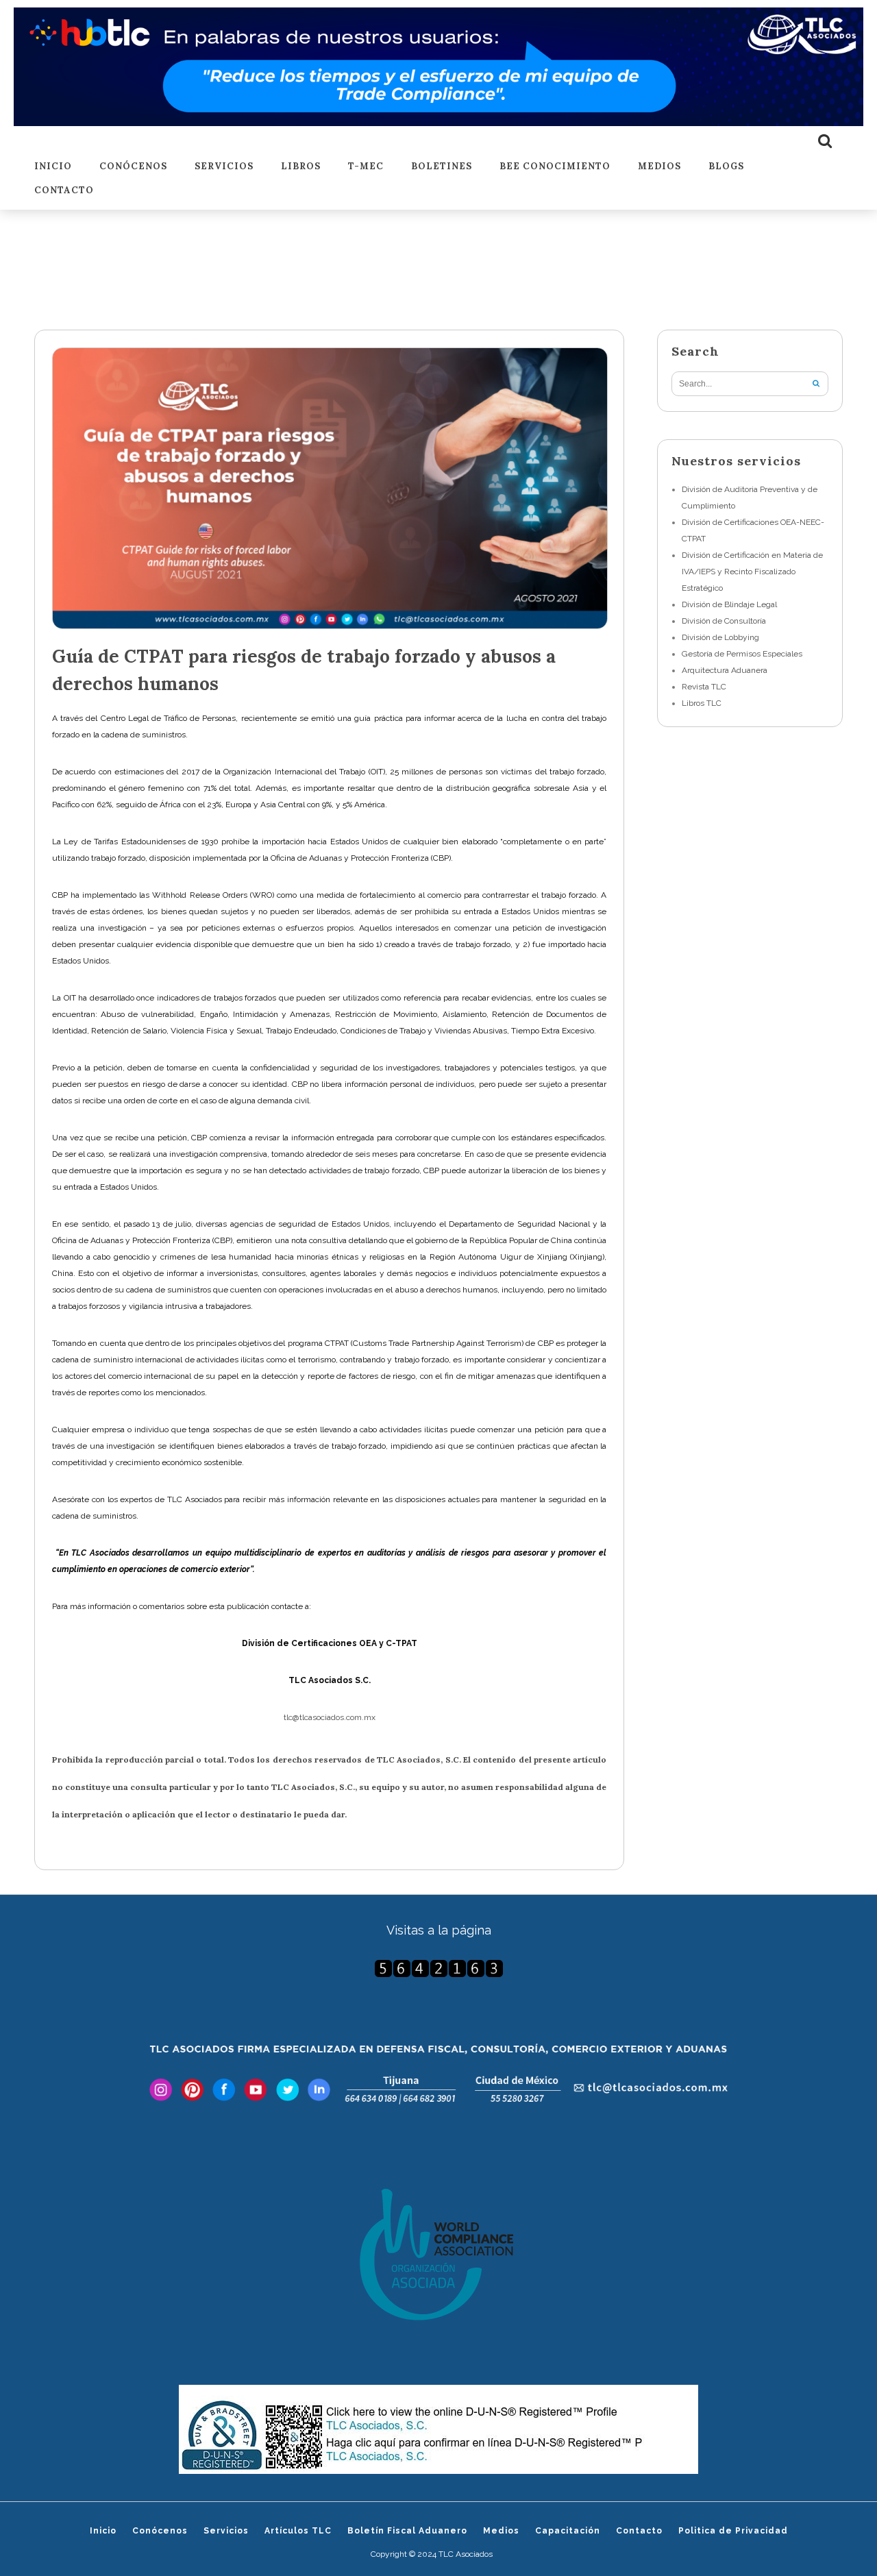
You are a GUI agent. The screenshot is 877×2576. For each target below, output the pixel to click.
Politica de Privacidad (733, 2531)
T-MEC (366, 167)
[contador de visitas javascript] (438, 1968)
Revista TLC (704, 687)
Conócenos (133, 167)
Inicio (53, 167)
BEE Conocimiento (555, 167)
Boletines (442, 167)
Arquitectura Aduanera (725, 670)
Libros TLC (702, 703)
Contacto (64, 191)
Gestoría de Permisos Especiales (742, 654)
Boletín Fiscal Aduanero (407, 2531)
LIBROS (301, 167)
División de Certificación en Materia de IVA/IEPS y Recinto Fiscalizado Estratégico (752, 572)
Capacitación (568, 2531)
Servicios (224, 167)
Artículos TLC (298, 2531)
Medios (659, 167)
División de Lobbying (720, 637)
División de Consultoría (724, 621)
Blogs (726, 167)
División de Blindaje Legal (729, 604)
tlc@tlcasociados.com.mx (330, 1717)
